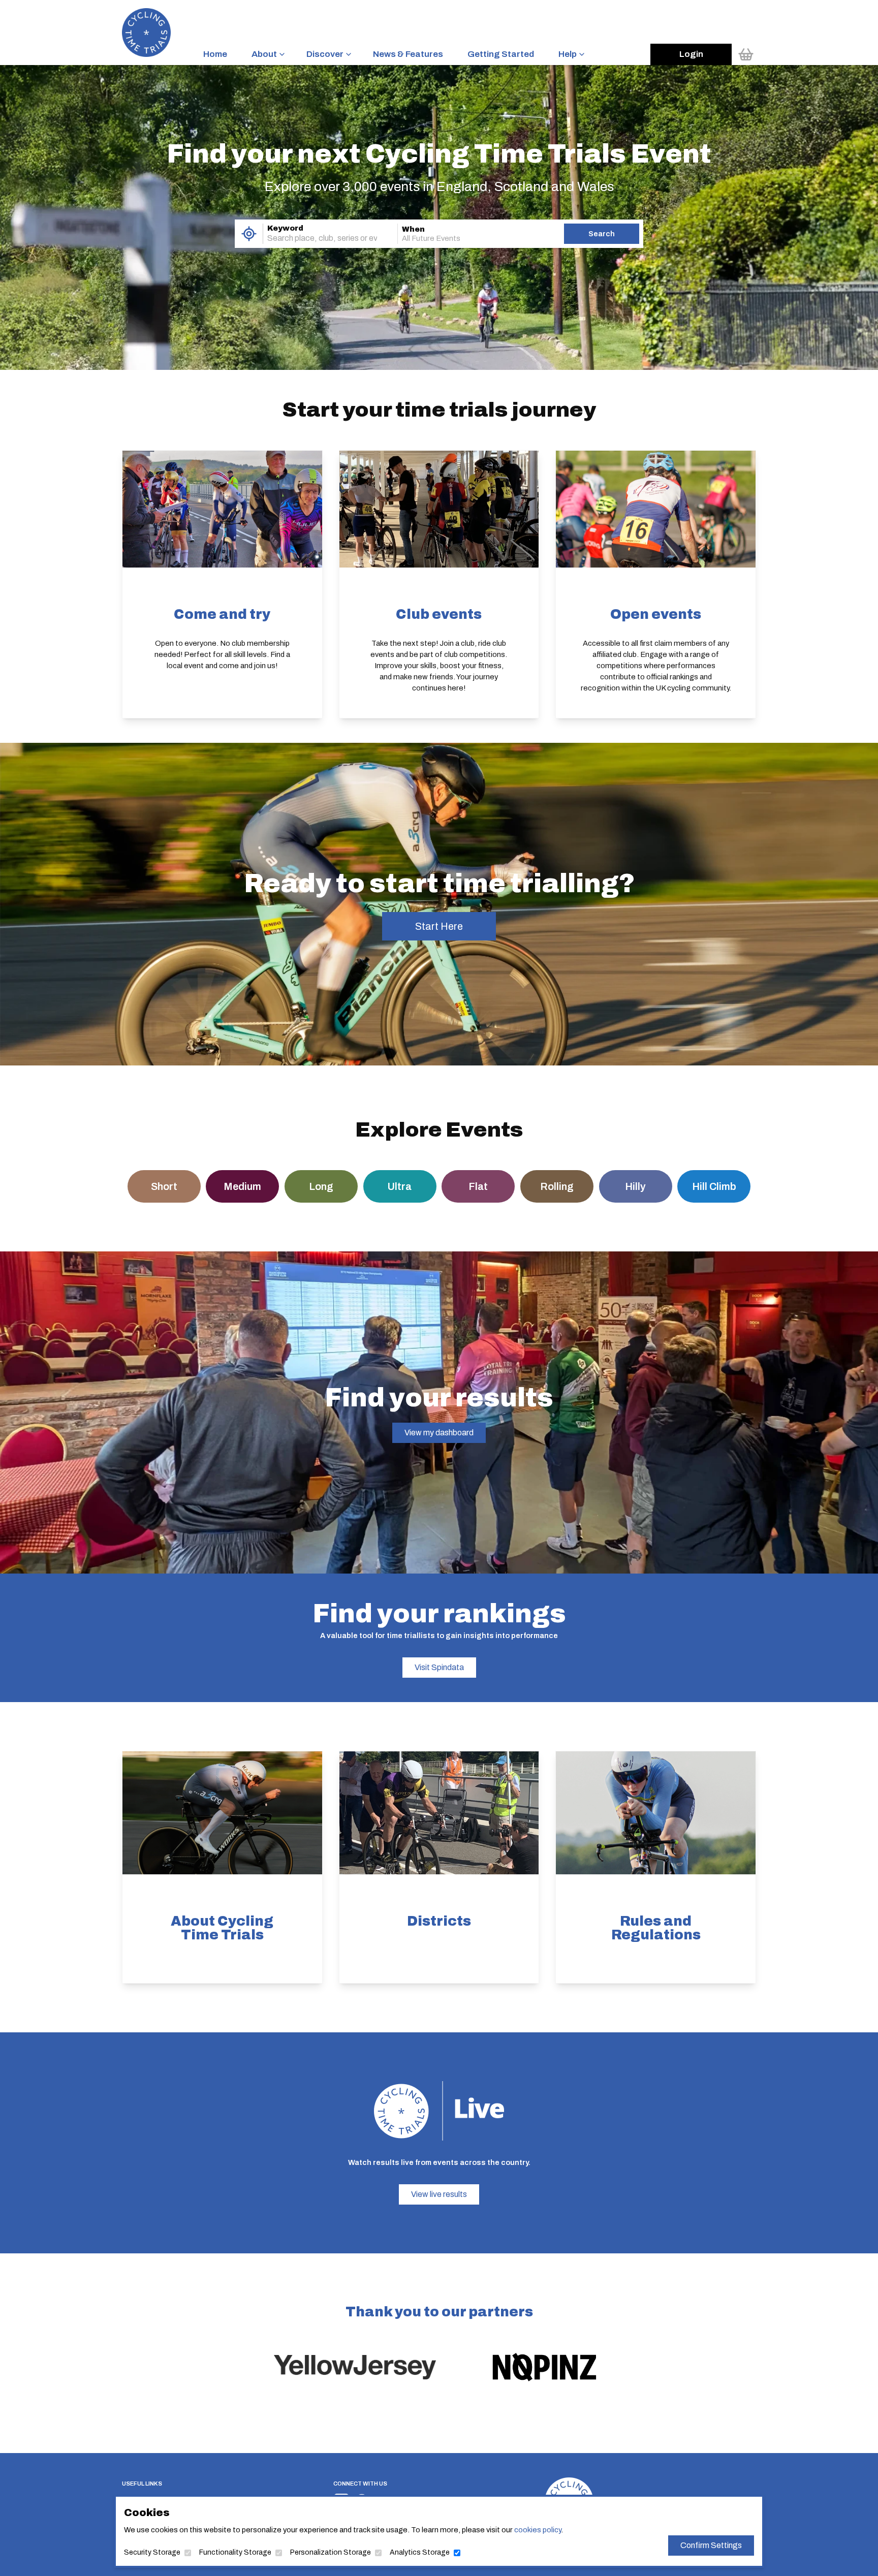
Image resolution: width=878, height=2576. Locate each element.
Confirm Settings (711, 2545)
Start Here (439, 926)
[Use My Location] (249, 234)
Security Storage (152, 2552)
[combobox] (316, 238)
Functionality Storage (235, 2552)
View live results (439, 2194)
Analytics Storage (420, 2552)
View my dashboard (439, 1433)
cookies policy (538, 2530)
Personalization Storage (331, 2552)
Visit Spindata (439, 1667)
